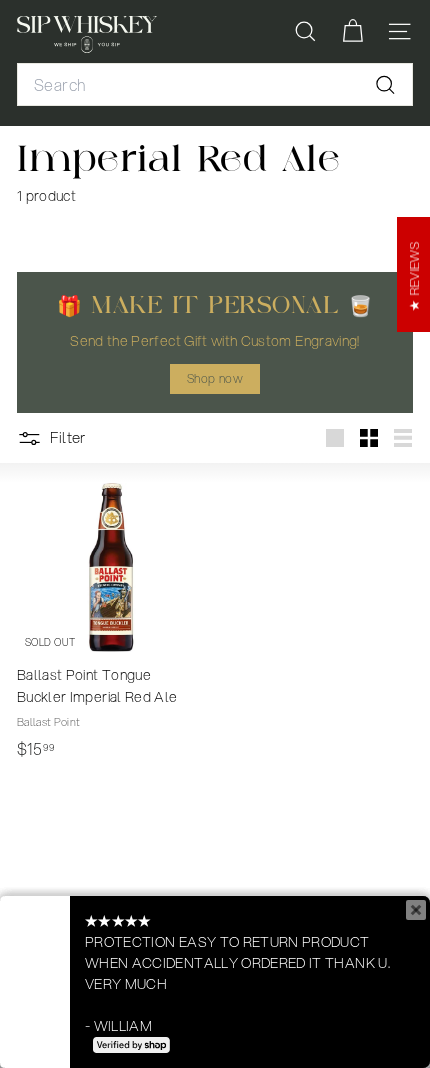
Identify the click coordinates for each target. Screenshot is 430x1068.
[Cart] (352, 31)
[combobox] (215, 85)
